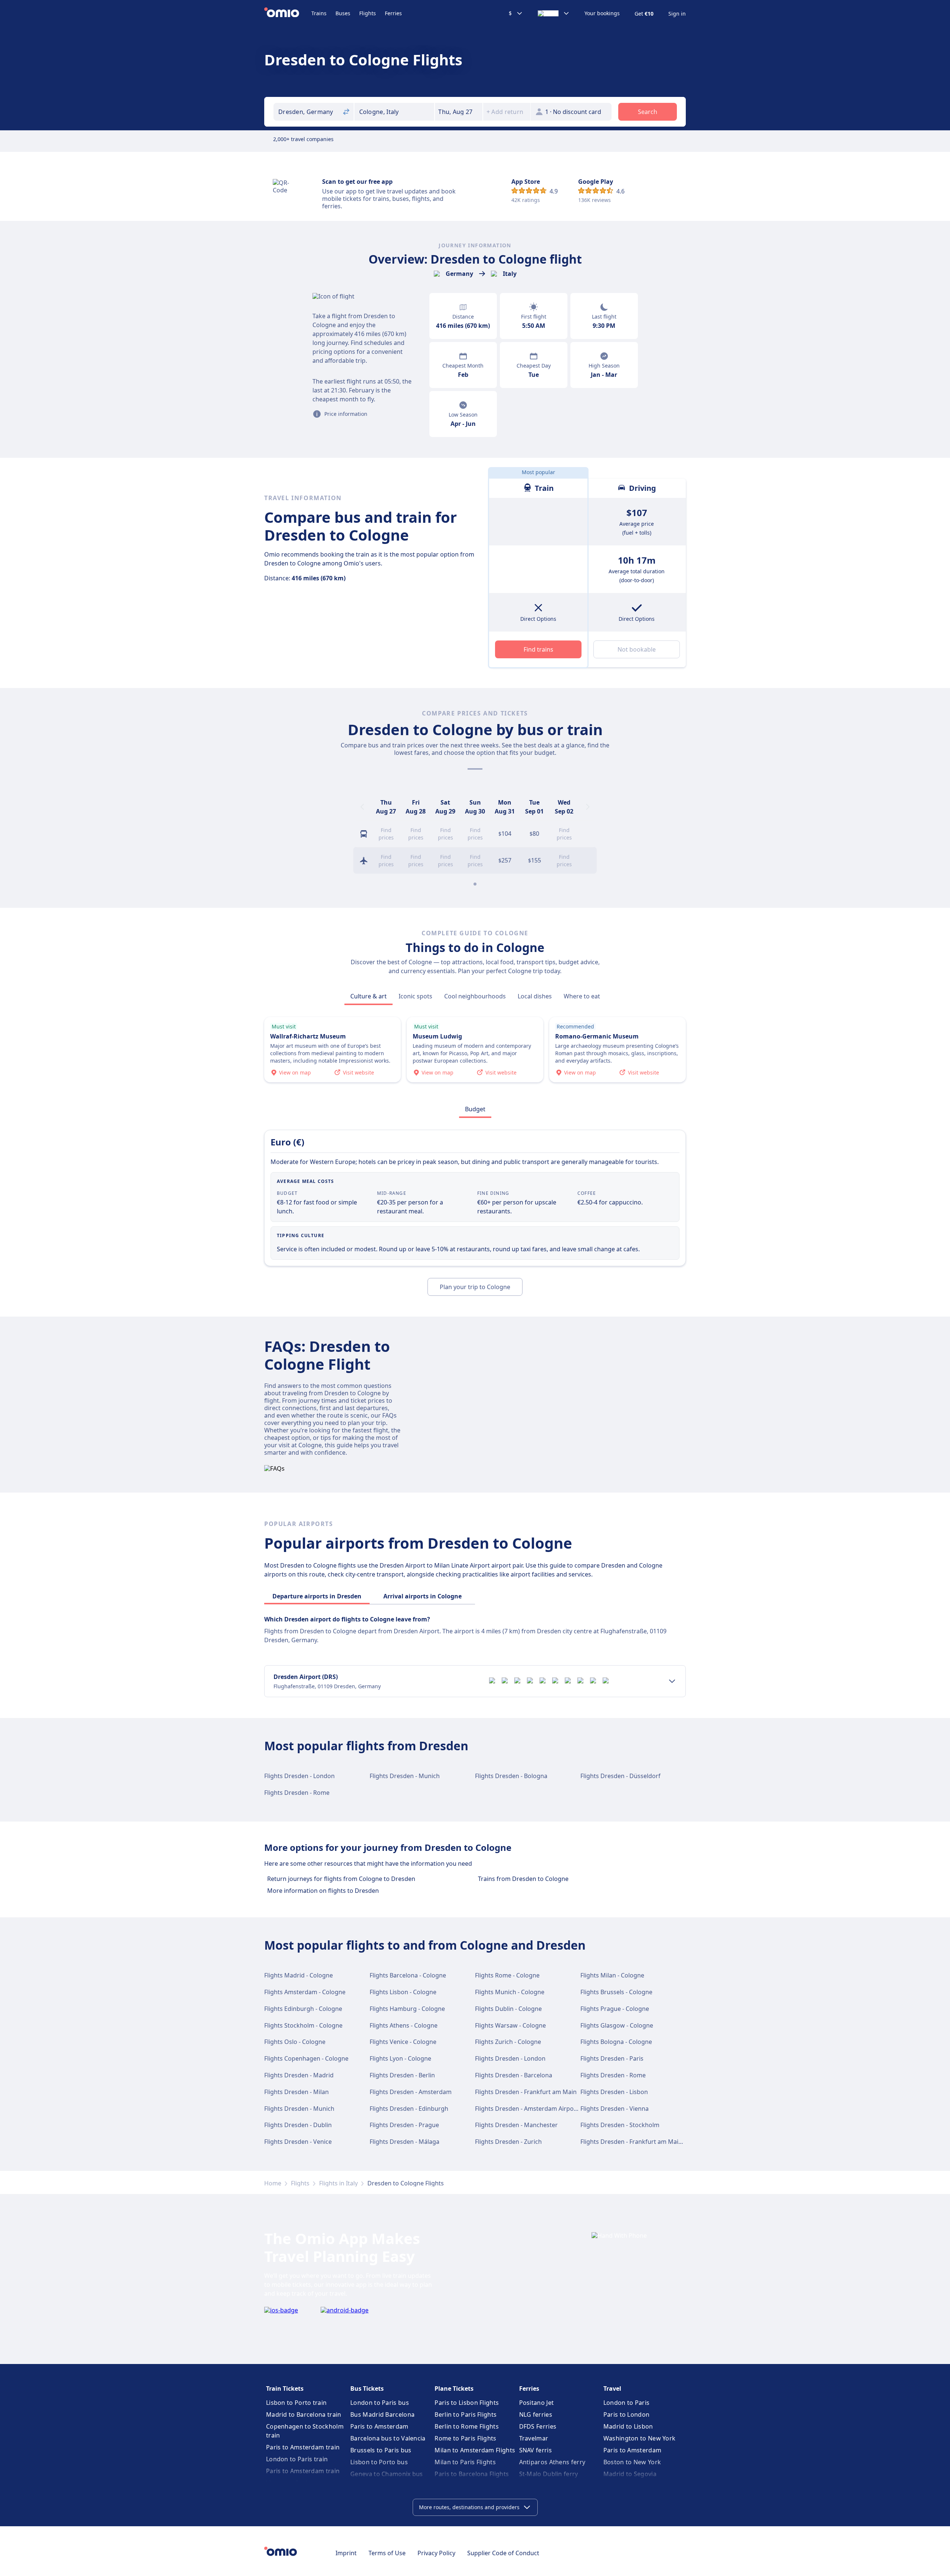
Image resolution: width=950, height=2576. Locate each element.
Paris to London (627, 2414)
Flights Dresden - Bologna (511, 1776)
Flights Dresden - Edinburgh (409, 2109)
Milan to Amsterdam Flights (475, 2450)
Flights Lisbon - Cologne (403, 1992)
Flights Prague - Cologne (615, 2009)
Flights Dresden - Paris (612, 2058)
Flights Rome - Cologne (507, 1975)
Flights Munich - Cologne (510, 1992)
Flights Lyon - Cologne (400, 2058)
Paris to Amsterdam (379, 2426)
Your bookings (602, 13)
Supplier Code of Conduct (503, 2553)
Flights (368, 13)
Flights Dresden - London (299, 1776)
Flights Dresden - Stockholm (620, 2125)
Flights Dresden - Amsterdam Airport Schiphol (540, 2109)
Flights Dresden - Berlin (402, 2075)
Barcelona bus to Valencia (388, 2438)
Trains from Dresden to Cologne (523, 1879)
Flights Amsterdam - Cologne (305, 1992)
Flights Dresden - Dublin (298, 2125)
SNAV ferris (535, 2450)
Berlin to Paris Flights (466, 2414)
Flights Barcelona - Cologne (408, 1975)
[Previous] (362, 807)
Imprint (346, 2553)
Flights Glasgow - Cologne (617, 2025)
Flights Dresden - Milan (297, 2092)
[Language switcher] (554, 13)
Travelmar (534, 2438)
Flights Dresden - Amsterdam (411, 2092)
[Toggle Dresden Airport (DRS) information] (672, 1681)
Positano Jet (537, 2403)
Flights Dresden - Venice (298, 2142)
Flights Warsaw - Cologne (510, 2025)
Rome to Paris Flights (465, 2438)
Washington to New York (640, 2438)
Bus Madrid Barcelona (382, 2414)
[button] (459, 112)
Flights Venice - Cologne (403, 2042)
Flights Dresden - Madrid (299, 2075)
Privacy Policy (436, 2553)
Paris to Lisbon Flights (467, 2403)
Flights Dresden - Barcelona (514, 2075)
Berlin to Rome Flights (467, 2426)
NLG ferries (536, 2414)
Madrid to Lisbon (628, 2426)
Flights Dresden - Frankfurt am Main (526, 2092)
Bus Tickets (367, 2388)
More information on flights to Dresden (323, 1891)
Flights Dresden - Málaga (404, 2142)
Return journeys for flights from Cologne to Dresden (341, 1879)
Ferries (393, 13)
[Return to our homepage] (288, 13)
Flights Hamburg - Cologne (407, 2009)
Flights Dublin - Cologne (508, 2009)
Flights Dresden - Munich (405, 1776)
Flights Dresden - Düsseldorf (620, 1776)
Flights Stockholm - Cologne (303, 2025)
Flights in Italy (338, 2183)
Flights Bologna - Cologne (616, 2042)
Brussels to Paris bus (381, 2450)
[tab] (368, 996)
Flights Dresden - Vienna (615, 2109)
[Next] (588, 807)
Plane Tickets (454, 2388)
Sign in (677, 14)
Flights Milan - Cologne (612, 1975)
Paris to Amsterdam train (303, 2447)
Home (273, 2183)
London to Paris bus (380, 2403)
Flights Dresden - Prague (404, 2125)
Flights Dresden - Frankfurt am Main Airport (642, 2142)
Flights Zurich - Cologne (508, 2042)
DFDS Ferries (538, 2426)
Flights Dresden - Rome (297, 1793)
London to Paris (627, 2403)
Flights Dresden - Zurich (508, 2142)
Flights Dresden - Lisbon (614, 2092)
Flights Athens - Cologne (404, 2025)
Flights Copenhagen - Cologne (306, 2058)
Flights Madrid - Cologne (299, 1975)
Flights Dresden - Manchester (516, 2125)
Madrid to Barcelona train (304, 2414)
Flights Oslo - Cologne (295, 2042)
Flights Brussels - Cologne (616, 1992)
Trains (319, 13)
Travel (612, 2388)
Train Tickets (285, 2388)
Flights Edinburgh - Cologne (303, 2009)
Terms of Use (387, 2553)
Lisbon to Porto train (296, 2403)
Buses (343, 13)
